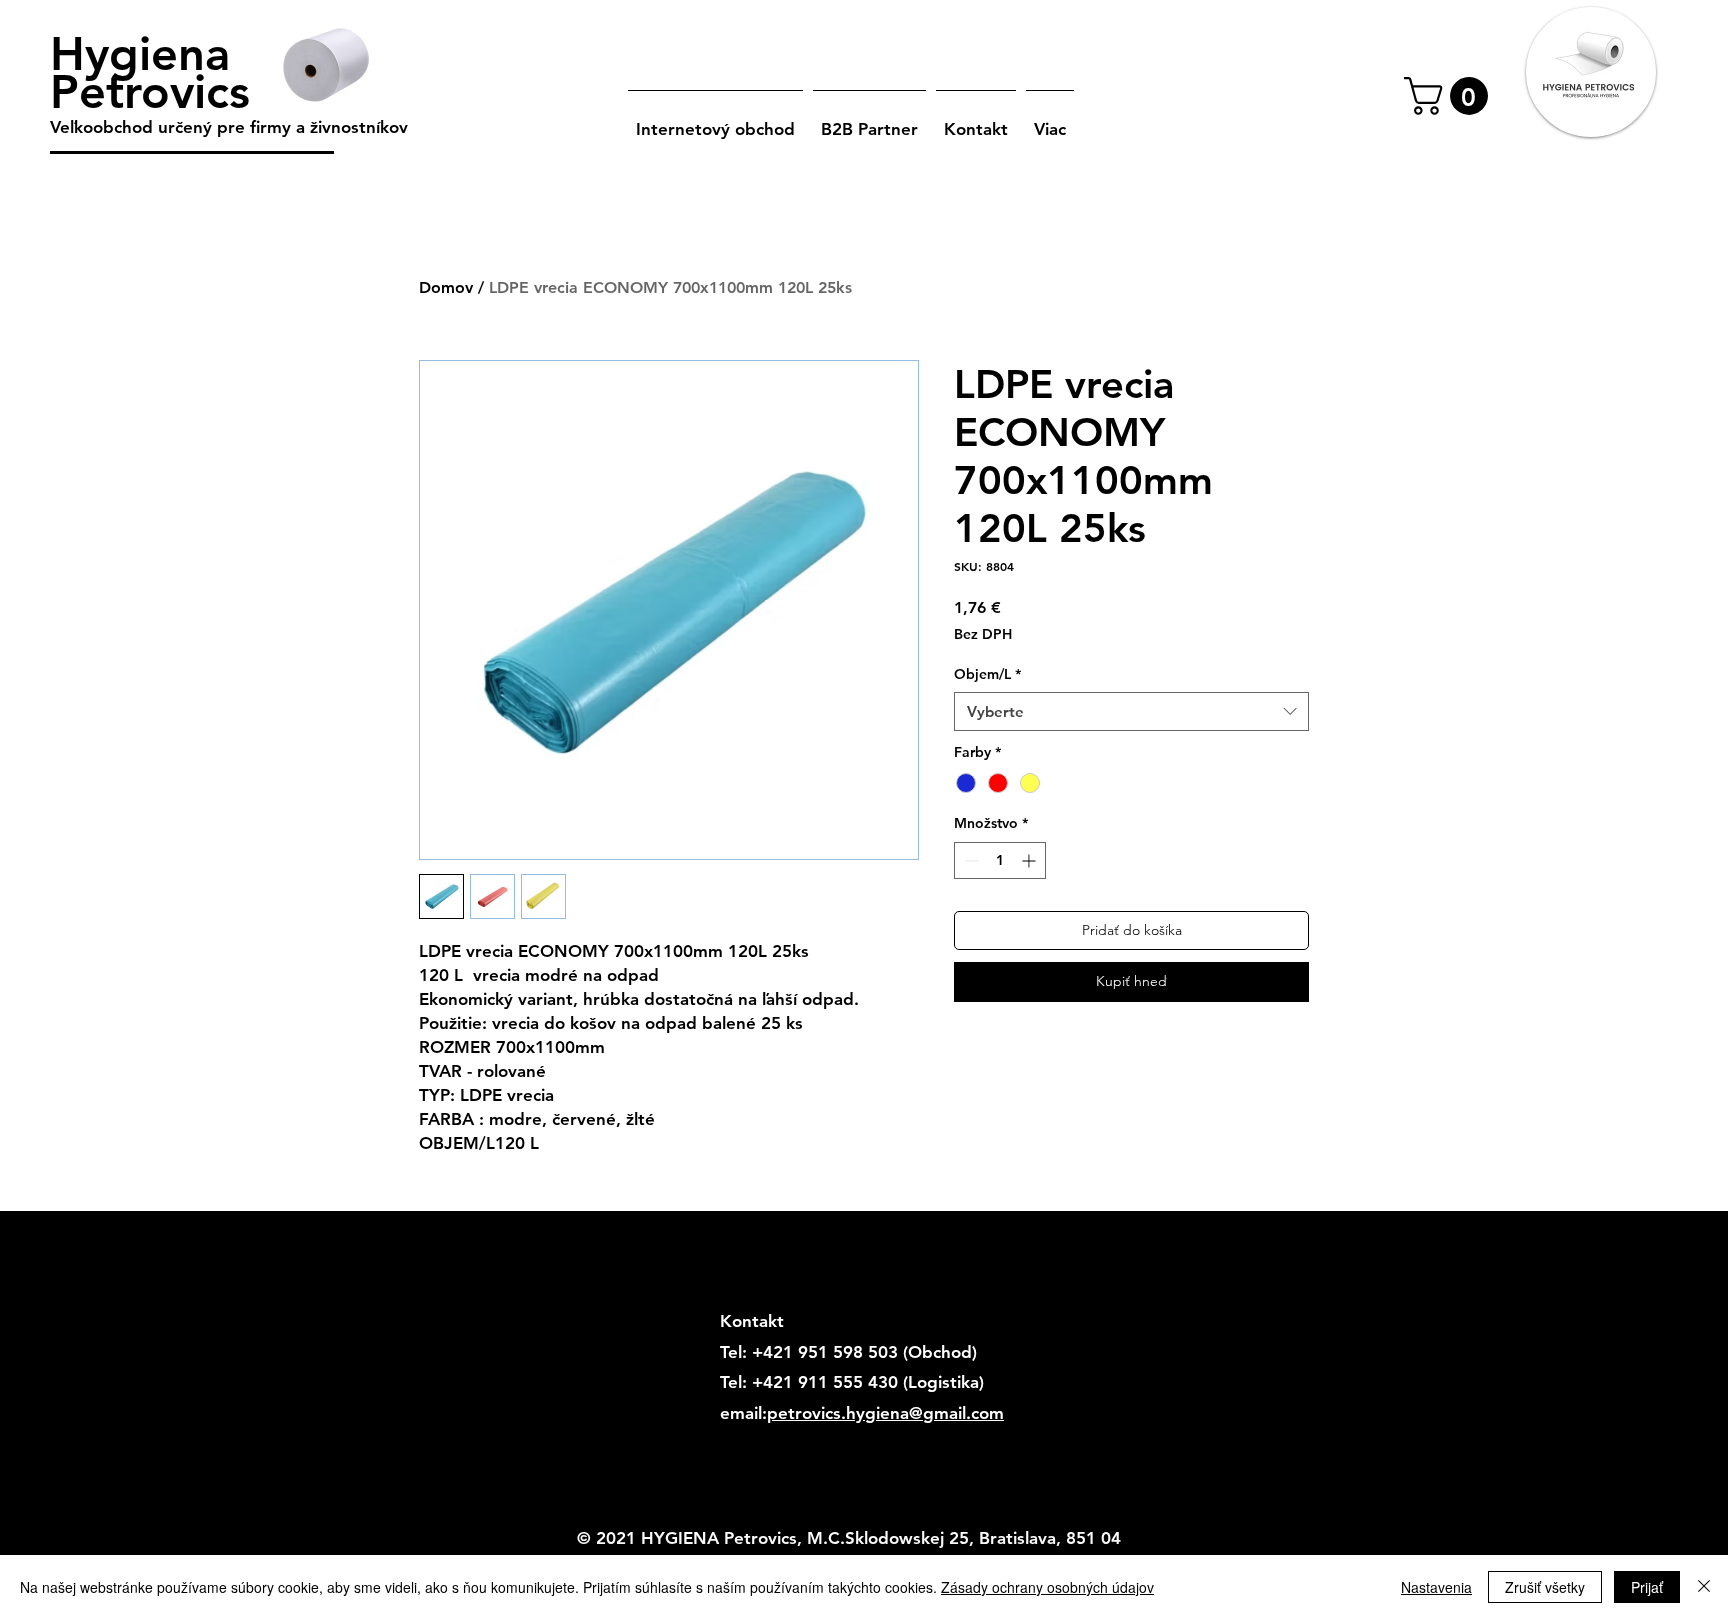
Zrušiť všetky (1545, 1587)
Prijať (1647, 1587)
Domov (446, 287)
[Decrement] (969, 860)
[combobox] (1131, 711)
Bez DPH (983, 634)
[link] (1450, 96)
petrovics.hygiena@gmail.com (885, 1413)
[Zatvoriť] (1704, 1587)
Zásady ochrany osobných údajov (1047, 1587)
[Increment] (1030, 860)
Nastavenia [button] (1436, 1587)
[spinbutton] (1000, 860)
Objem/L (987, 674)
